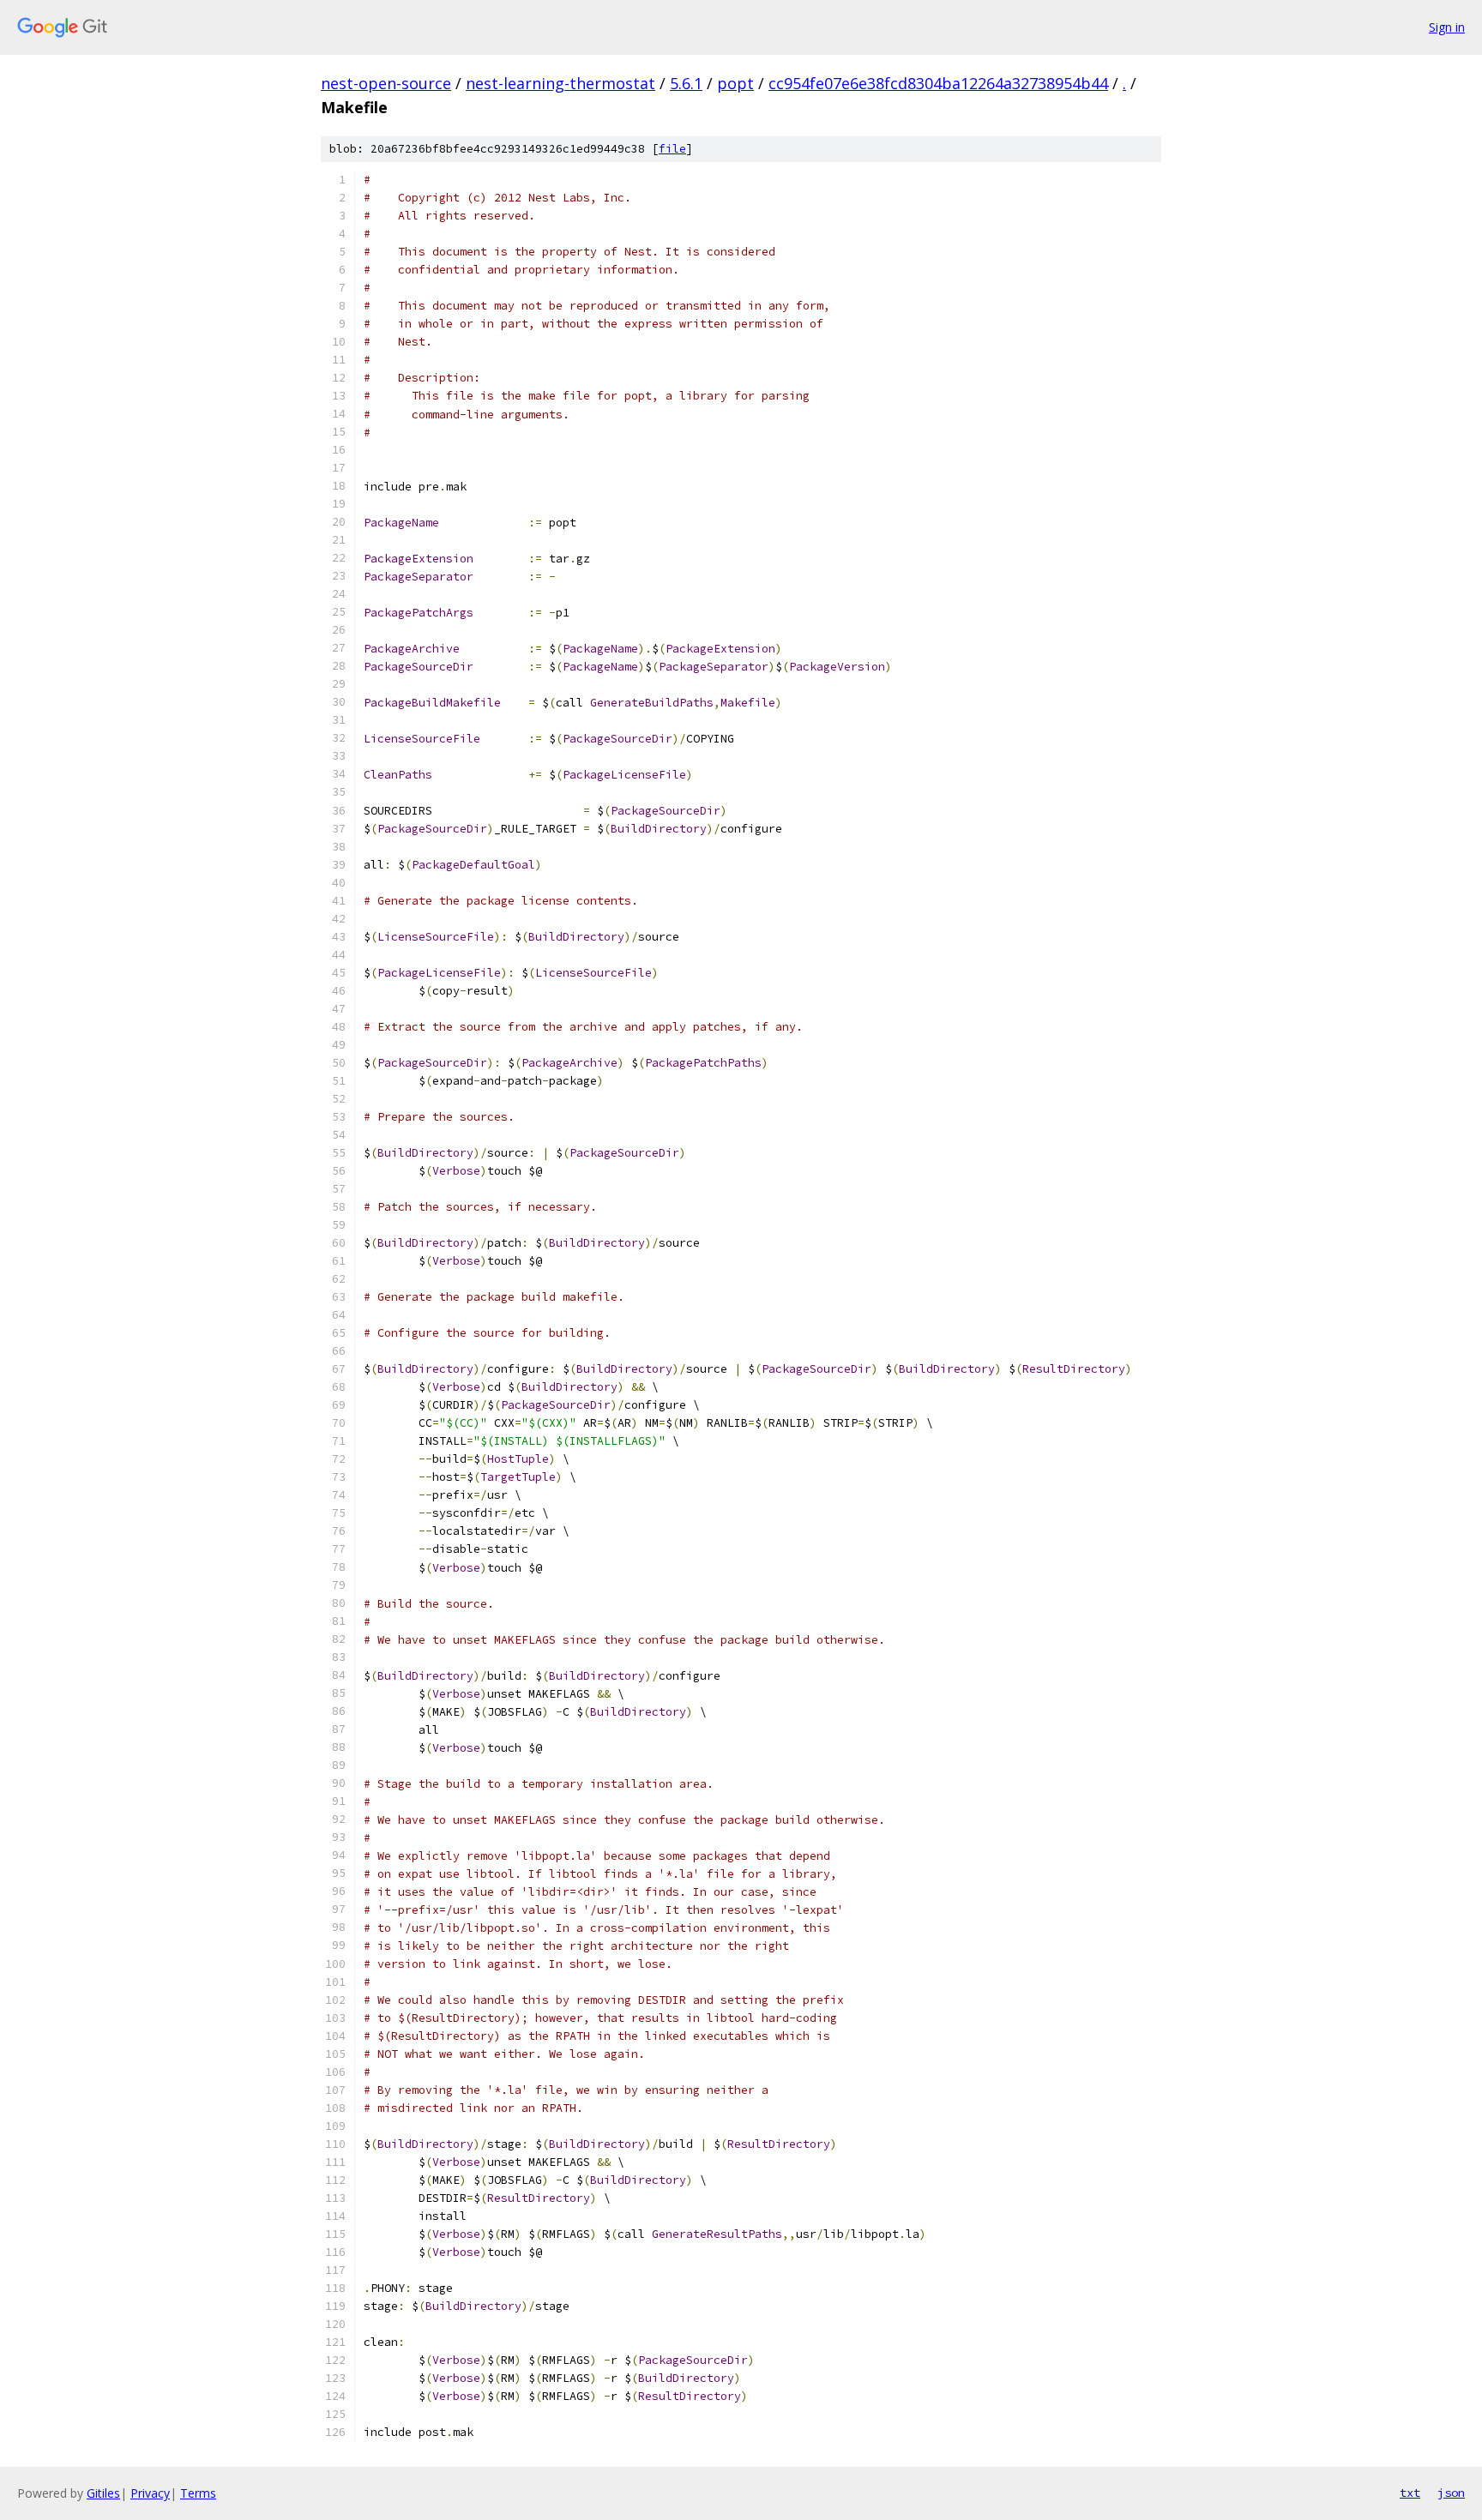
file (672, 149)
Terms (198, 2493)
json (1451, 2493)
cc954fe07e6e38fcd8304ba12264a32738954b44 (938, 83)
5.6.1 (686, 83)
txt (1410, 2493)
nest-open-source (386, 83)
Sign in (1447, 27)
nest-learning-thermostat (560, 83)
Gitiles (103, 2493)
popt (735, 83)
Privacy (150, 2493)
